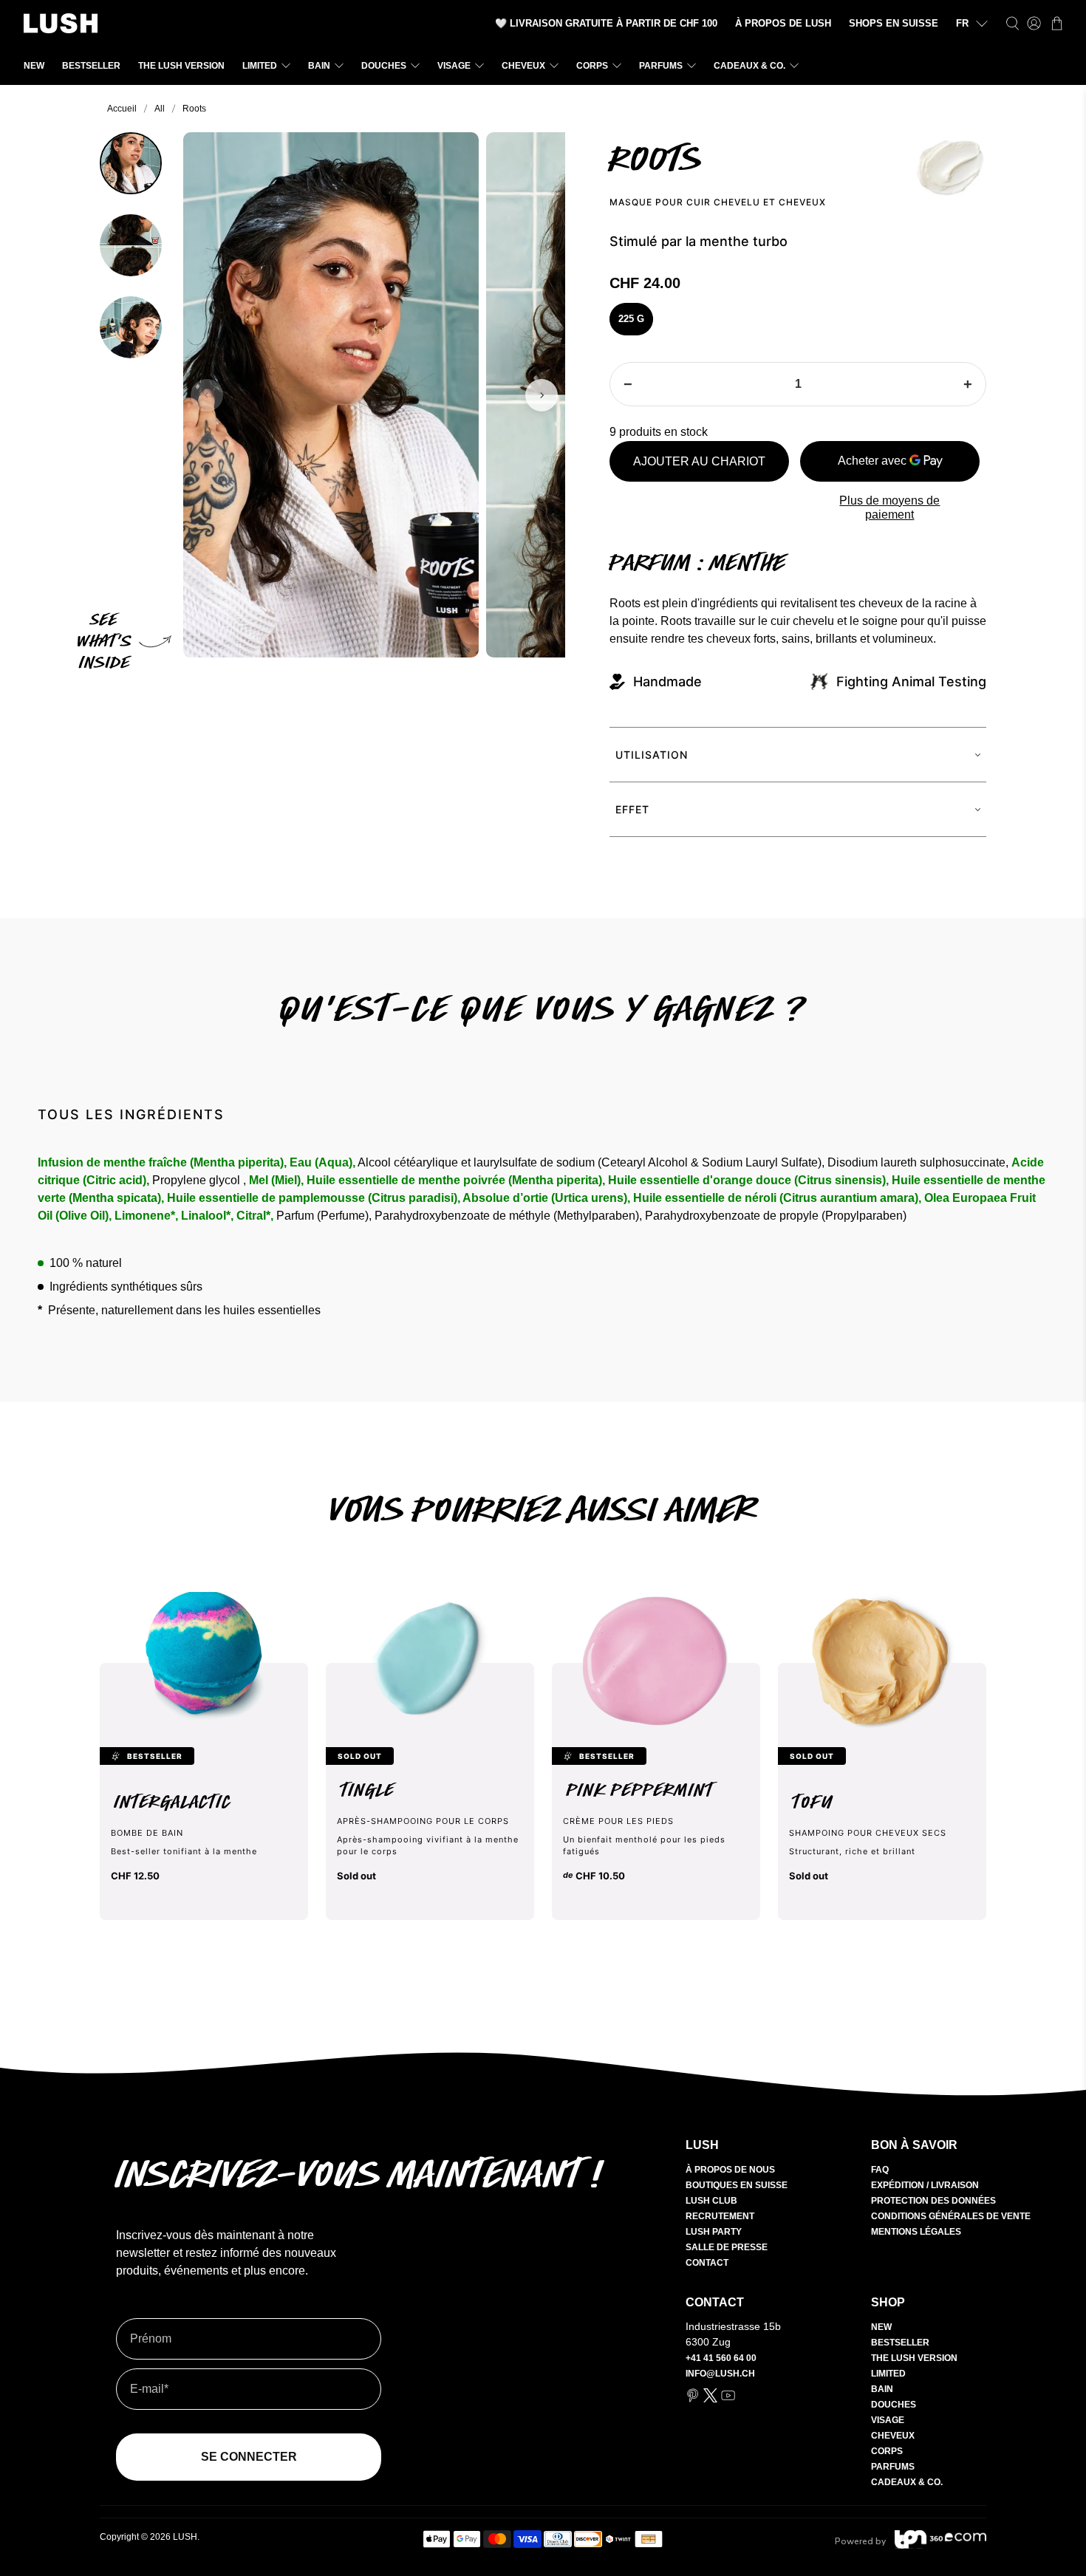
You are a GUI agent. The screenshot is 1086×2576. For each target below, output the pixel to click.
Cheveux (523, 66)
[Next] (542, 395)
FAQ (880, 2170)
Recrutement (720, 2216)
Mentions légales (916, 2232)
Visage (454, 66)
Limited (260, 66)
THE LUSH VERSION (181, 66)
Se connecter (249, 2457)
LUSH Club (711, 2201)
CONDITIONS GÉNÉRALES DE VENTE (951, 2216)
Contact (707, 2263)
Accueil (122, 109)
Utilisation (652, 755)
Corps (592, 66)
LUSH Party (714, 2232)
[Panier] (1057, 23)
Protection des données (933, 2201)
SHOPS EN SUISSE (894, 23)
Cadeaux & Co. (749, 66)
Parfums (661, 66)
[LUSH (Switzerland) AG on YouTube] (728, 2399)
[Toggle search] (1012, 23)
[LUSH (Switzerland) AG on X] (710, 2399)
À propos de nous (730, 2170)
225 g (631, 319)
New (34, 66)
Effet (632, 809)
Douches (384, 66)
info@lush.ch (720, 2374)
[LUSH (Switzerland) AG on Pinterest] (693, 2399)
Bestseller (91, 66)
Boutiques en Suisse (737, 2185)
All (160, 109)
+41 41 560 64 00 (721, 2358)
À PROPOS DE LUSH (783, 23)
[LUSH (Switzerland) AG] (61, 23)
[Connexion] (1034, 23)
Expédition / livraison (925, 2185)
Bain (319, 66)
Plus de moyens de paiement (889, 508)
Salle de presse (727, 2247)
